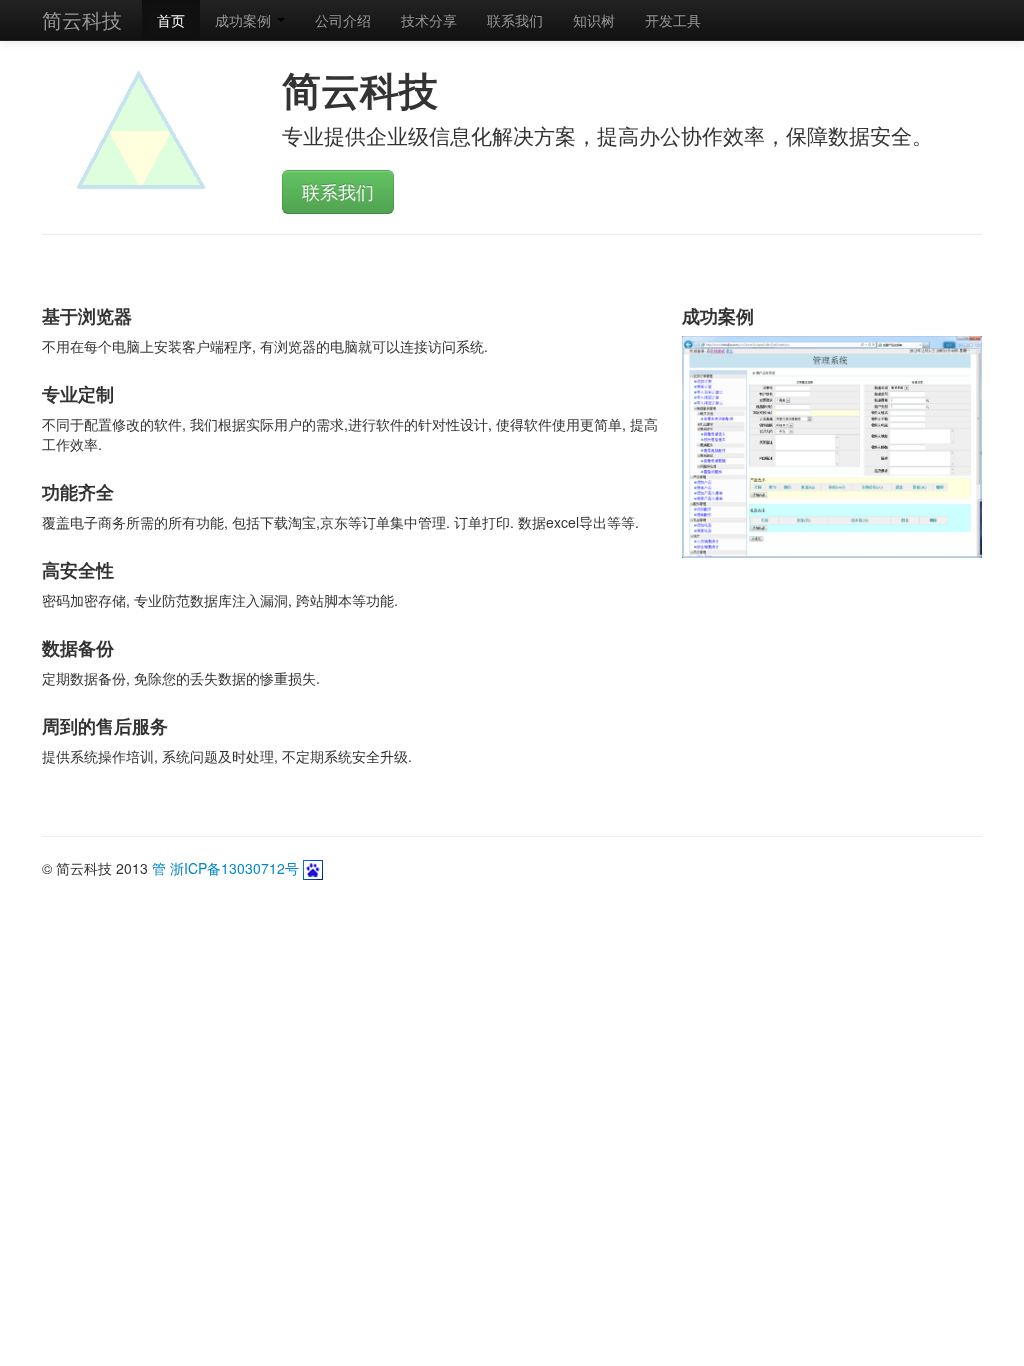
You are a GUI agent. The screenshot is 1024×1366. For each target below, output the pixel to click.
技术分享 (429, 20)
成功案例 (245, 20)
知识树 (594, 20)
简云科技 (82, 19)
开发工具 (673, 20)
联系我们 (515, 20)
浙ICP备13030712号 (236, 868)
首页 (171, 20)
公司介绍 (343, 20)
